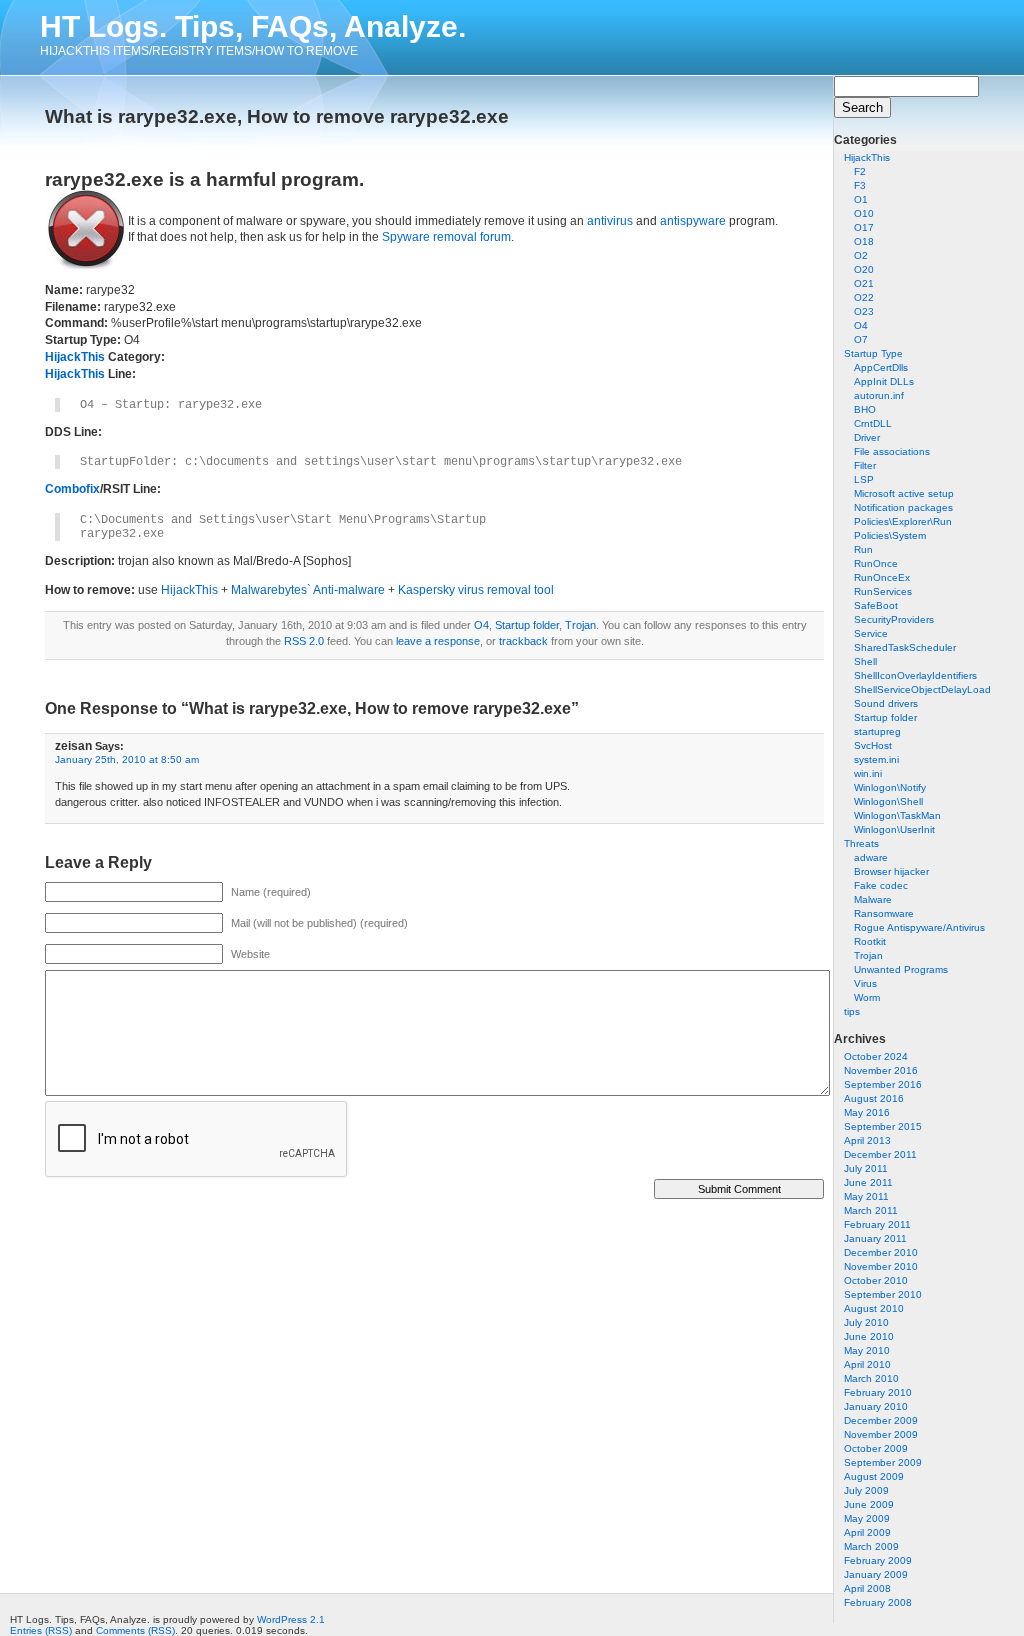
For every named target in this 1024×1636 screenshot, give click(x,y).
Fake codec (881, 885)
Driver (867, 437)
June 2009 (869, 1504)
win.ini (868, 773)
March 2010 (871, 1378)
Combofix (72, 489)
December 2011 (880, 1154)
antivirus (610, 221)
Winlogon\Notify (890, 787)
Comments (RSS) (135, 1630)
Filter (865, 465)
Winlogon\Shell (888, 801)
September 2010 (883, 1294)
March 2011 (871, 1210)
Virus (865, 983)
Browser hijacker (891, 871)
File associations (892, 451)
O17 (864, 227)
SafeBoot (876, 605)
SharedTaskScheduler (905, 647)
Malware (873, 899)
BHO (865, 409)
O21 (864, 283)
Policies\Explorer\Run (903, 521)
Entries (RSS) (41, 1630)
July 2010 (866, 1322)
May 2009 (867, 1518)
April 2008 (867, 1588)
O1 (861, 199)
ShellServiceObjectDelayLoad (922, 689)
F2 (860, 171)
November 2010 (881, 1266)
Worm (867, 997)
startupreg (877, 731)
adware (871, 857)
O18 (864, 241)
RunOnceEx (882, 577)
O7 (861, 339)
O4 (861, 325)
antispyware (693, 221)
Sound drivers (886, 703)
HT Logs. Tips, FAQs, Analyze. (253, 26)
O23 (864, 311)
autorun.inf (879, 395)
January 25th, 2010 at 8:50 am (127, 759)
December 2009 (881, 1420)
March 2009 (871, 1546)
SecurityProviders (894, 619)
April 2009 (867, 1532)
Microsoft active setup (904, 493)
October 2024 (876, 1056)
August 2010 (874, 1308)
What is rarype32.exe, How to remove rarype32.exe (277, 116)
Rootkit (870, 941)
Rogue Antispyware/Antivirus (919, 927)
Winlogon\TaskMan (897, 815)
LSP (864, 479)
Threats (861, 843)
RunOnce (876, 563)
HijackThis (867, 157)
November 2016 (881, 1070)
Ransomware (884, 913)
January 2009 (876, 1574)
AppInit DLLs (884, 381)
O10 (864, 213)
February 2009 (878, 1560)
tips (852, 1011)
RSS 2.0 (304, 641)
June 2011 (868, 1182)
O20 (864, 269)
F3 (860, 185)
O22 (864, 297)
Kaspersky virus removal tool (476, 590)
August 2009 (874, 1476)
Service (871, 633)
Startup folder (885, 717)
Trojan (868, 955)
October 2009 (876, 1448)
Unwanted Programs (901, 969)
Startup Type (873, 353)
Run (863, 549)
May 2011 (866, 1196)
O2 (861, 255)
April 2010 (867, 1364)
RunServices (883, 591)
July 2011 (866, 1168)
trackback (523, 641)
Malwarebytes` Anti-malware (308, 590)
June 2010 (869, 1336)
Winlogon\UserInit (894, 829)
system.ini (876, 759)
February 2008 (878, 1602)
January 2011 (875, 1238)
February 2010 (878, 1392)
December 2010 (881, 1252)
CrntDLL (873, 423)
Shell (865, 661)
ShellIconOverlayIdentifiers (915, 675)
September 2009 (883, 1462)
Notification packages (903, 507)
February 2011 (877, 1224)
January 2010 (876, 1406)
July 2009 (866, 1490)
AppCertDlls (881, 367)
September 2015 (883, 1126)
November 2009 (881, 1434)
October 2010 (876, 1280)
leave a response (438, 641)
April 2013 (867, 1140)
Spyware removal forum (446, 237)
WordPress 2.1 (291, 1619)
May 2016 (867, 1112)
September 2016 (883, 1084)
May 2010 (867, 1350)
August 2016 (874, 1098)
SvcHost (873, 745)
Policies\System (890, 535)
